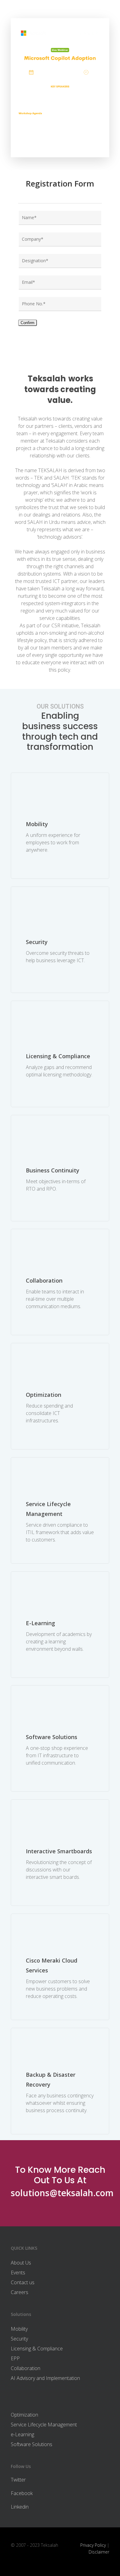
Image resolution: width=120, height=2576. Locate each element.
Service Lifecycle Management (44, 2425)
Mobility (19, 2329)
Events (18, 2273)
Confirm (28, 323)
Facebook (22, 2493)
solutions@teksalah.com (62, 2193)
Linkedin (20, 2507)
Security (19, 2339)
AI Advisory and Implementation (45, 2378)
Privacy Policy (93, 2545)
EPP (15, 2358)
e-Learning (22, 2434)
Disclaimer (99, 2552)
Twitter (18, 2480)
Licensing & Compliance (37, 2349)
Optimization (24, 2415)
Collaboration (26, 2368)
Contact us (23, 2282)
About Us (21, 2263)
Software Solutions (32, 2444)
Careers (20, 2292)
